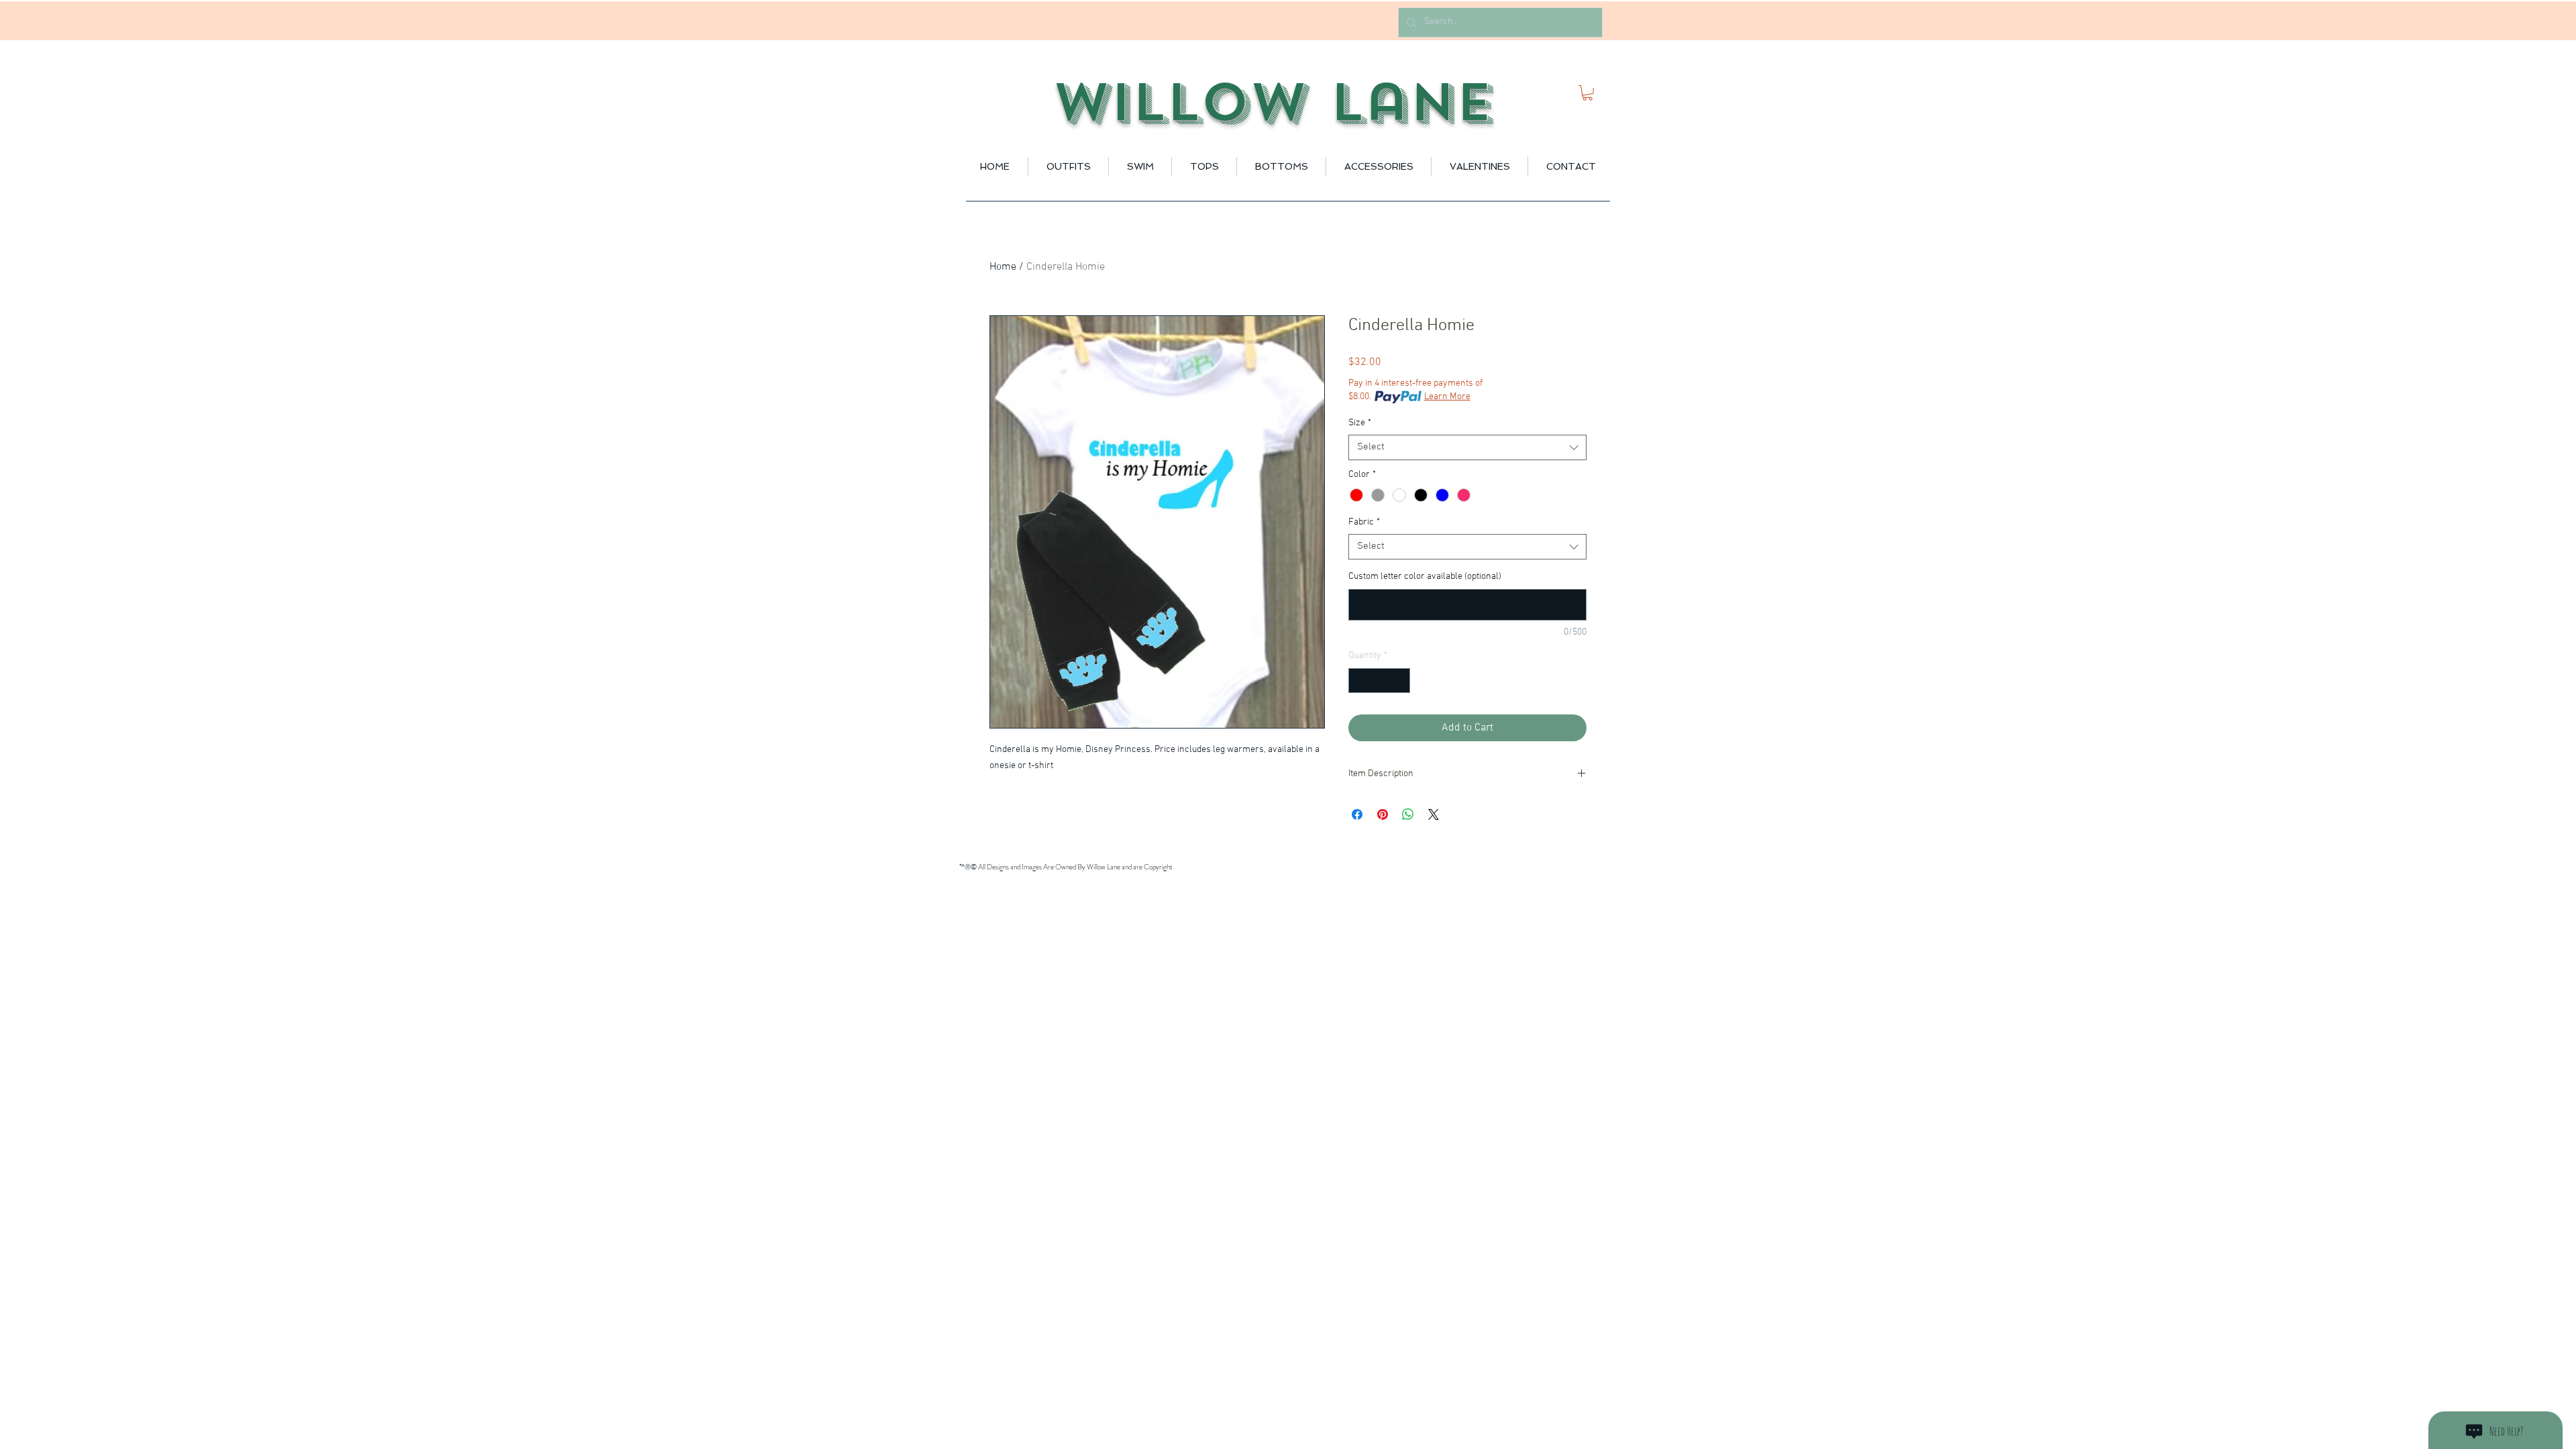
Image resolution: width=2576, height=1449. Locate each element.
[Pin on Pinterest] (1383, 814)
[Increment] (1400, 681)
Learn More (1447, 397)
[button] (1588, 93)
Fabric (1364, 522)
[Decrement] (1359, 681)
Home (1003, 267)
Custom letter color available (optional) (1425, 577)
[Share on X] (1434, 814)
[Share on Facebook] (1357, 814)
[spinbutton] (1379, 681)
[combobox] (1467, 447)
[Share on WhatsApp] (1408, 814)
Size (1360, 423)
